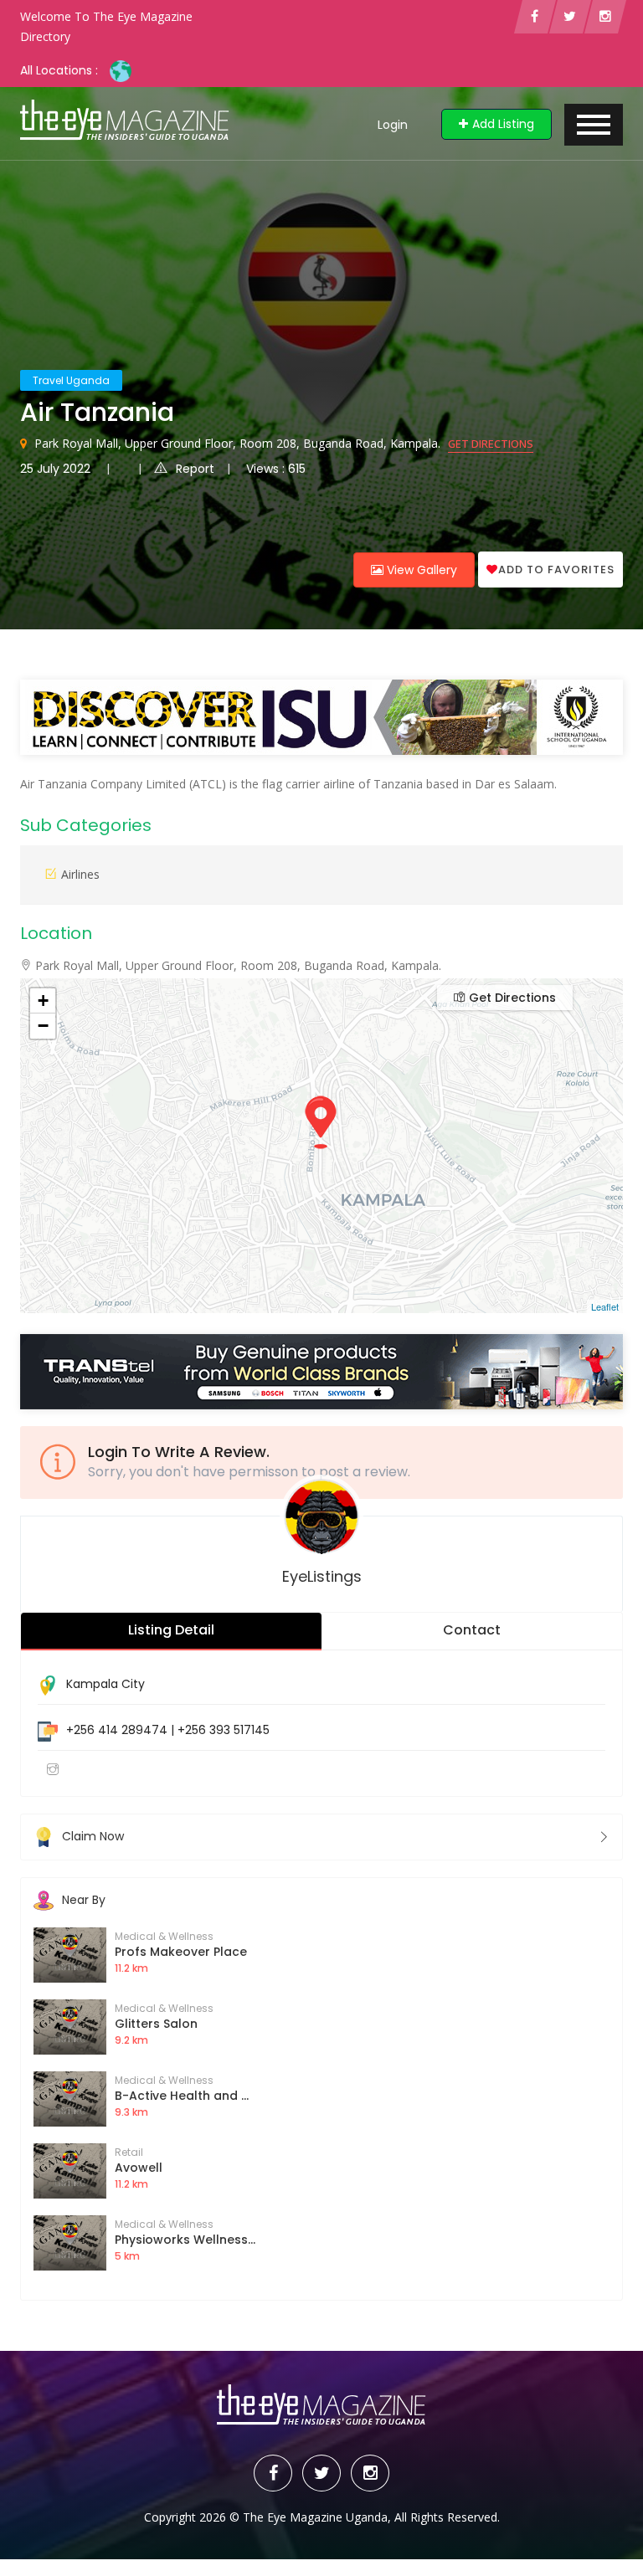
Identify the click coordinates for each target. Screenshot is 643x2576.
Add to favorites (556, 570)
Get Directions (491, 444)
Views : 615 (276, 469)
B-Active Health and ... (182, 2096)
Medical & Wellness (164, 1936)
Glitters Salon (156, 2024)
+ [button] (43, 1001)
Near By (84, 1900)
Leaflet (605, 1306)
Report (195, 469)
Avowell (139, 2168)
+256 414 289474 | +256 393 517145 (168, 1730)
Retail (129, 2152)
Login (393, 125)
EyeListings (322, 1576)
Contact (472, 1630)
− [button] (43, 1026)
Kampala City (105, 1684)
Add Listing (503, 124)
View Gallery (420, 570)
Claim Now (93, 1836)
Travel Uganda (71, 380)
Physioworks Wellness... (185, 2240)
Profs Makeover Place (181, 1952)
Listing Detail (171, 1630)
